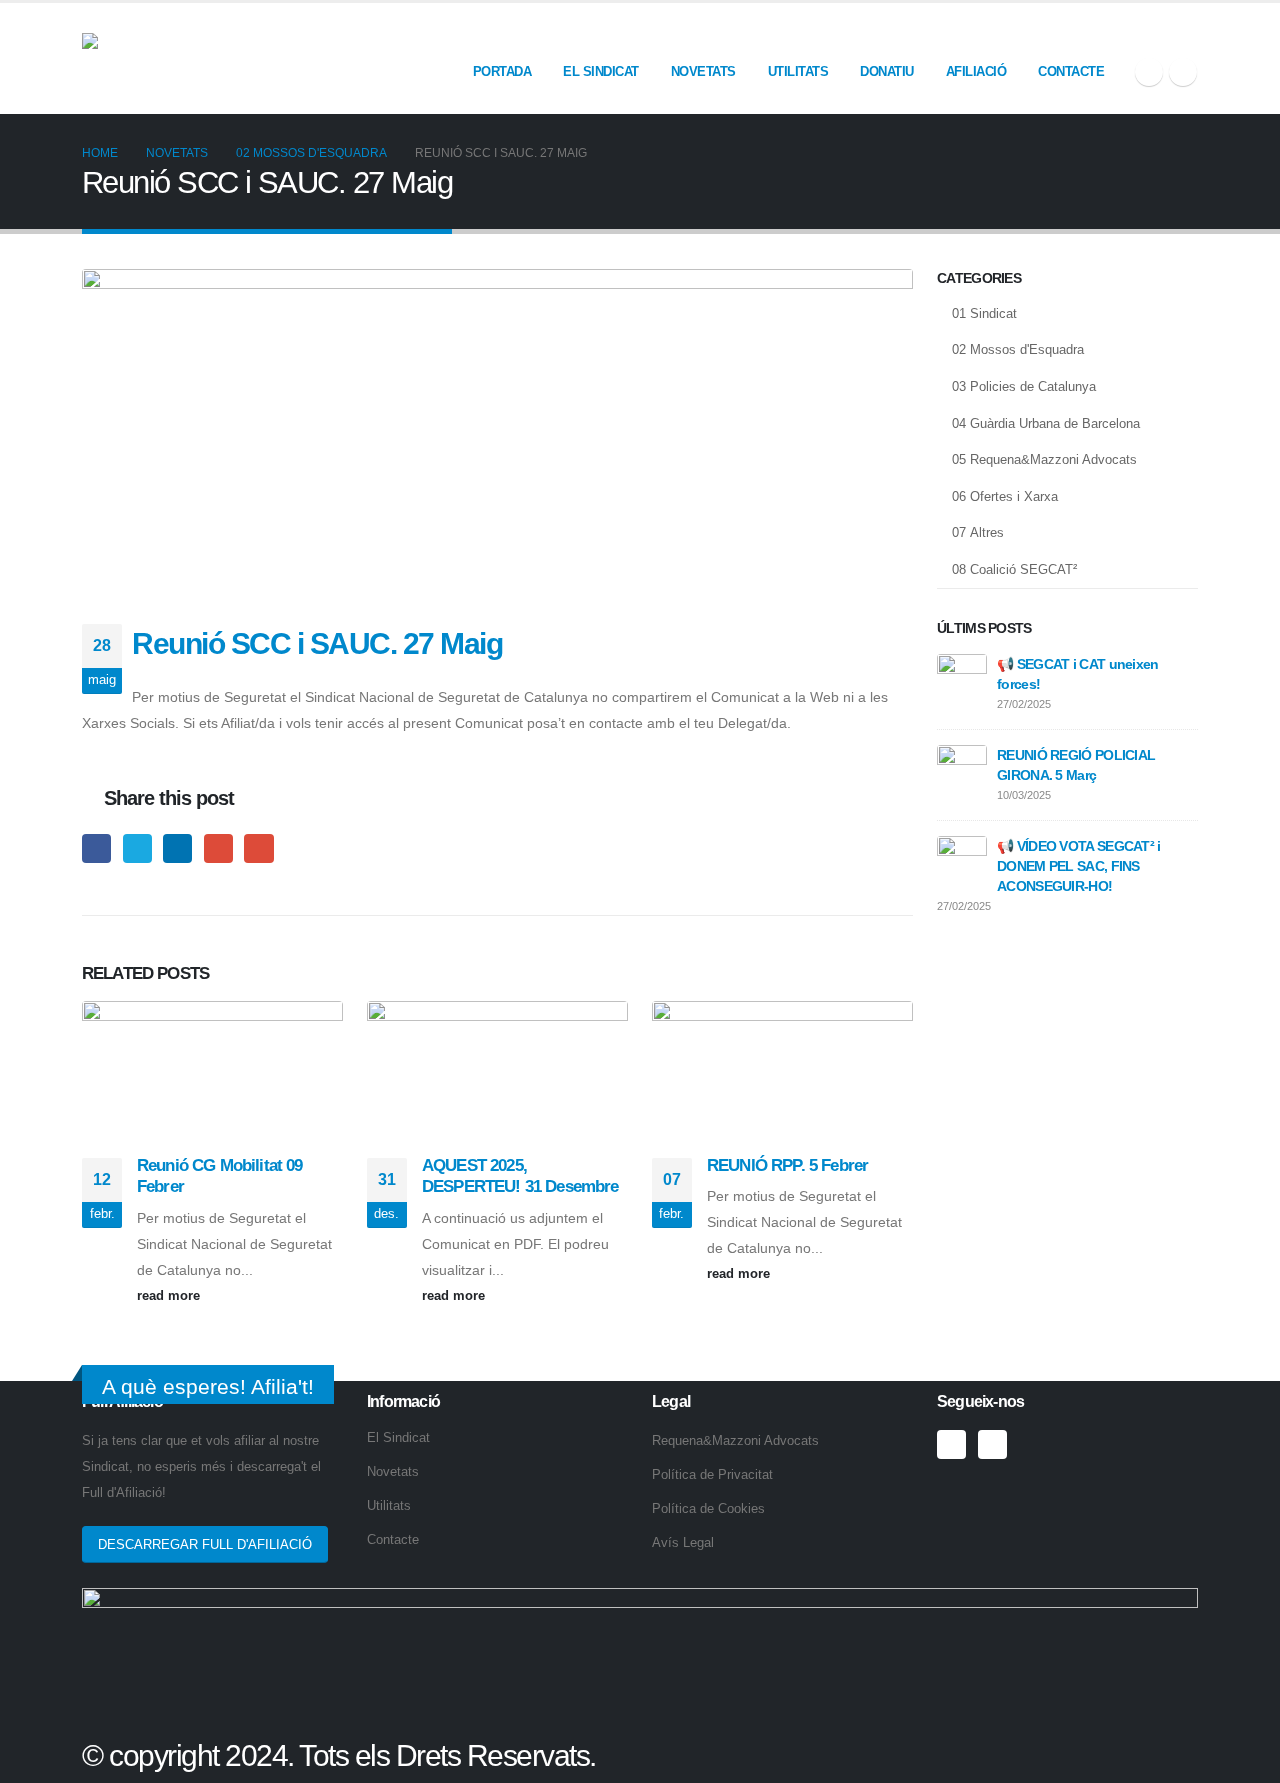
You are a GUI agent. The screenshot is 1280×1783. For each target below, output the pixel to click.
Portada (502, 71)
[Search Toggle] (1189, 32)
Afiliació (976, 71)
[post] (962, 678)
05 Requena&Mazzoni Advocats (1044, 459)
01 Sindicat (984, 313)
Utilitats (798, 71)
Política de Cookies (708, 1509)
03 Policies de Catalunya (1024, 386)
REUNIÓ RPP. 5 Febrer (787, 1165)
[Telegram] (1183, 72)
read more (170, 1296)
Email (258, 848)
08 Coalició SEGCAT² (1014, 569)
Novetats (703, 71)
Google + (218, 848)
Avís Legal (683, 1543)
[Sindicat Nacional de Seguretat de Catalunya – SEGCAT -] (232, 58)
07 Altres (978, 532)
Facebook (96, 848)
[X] (1149, 72)
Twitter (137, 848)
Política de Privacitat (712, 1475)
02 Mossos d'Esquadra (1018, 349)
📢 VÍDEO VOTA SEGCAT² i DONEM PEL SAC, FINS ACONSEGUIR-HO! (1079, 866)
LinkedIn (177, 848)
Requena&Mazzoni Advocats (735, 1441)
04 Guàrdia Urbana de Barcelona (1046, 423)
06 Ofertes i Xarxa (1005, 496)
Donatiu (887, 71)
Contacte (1071, 71)
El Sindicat (601, 71)
